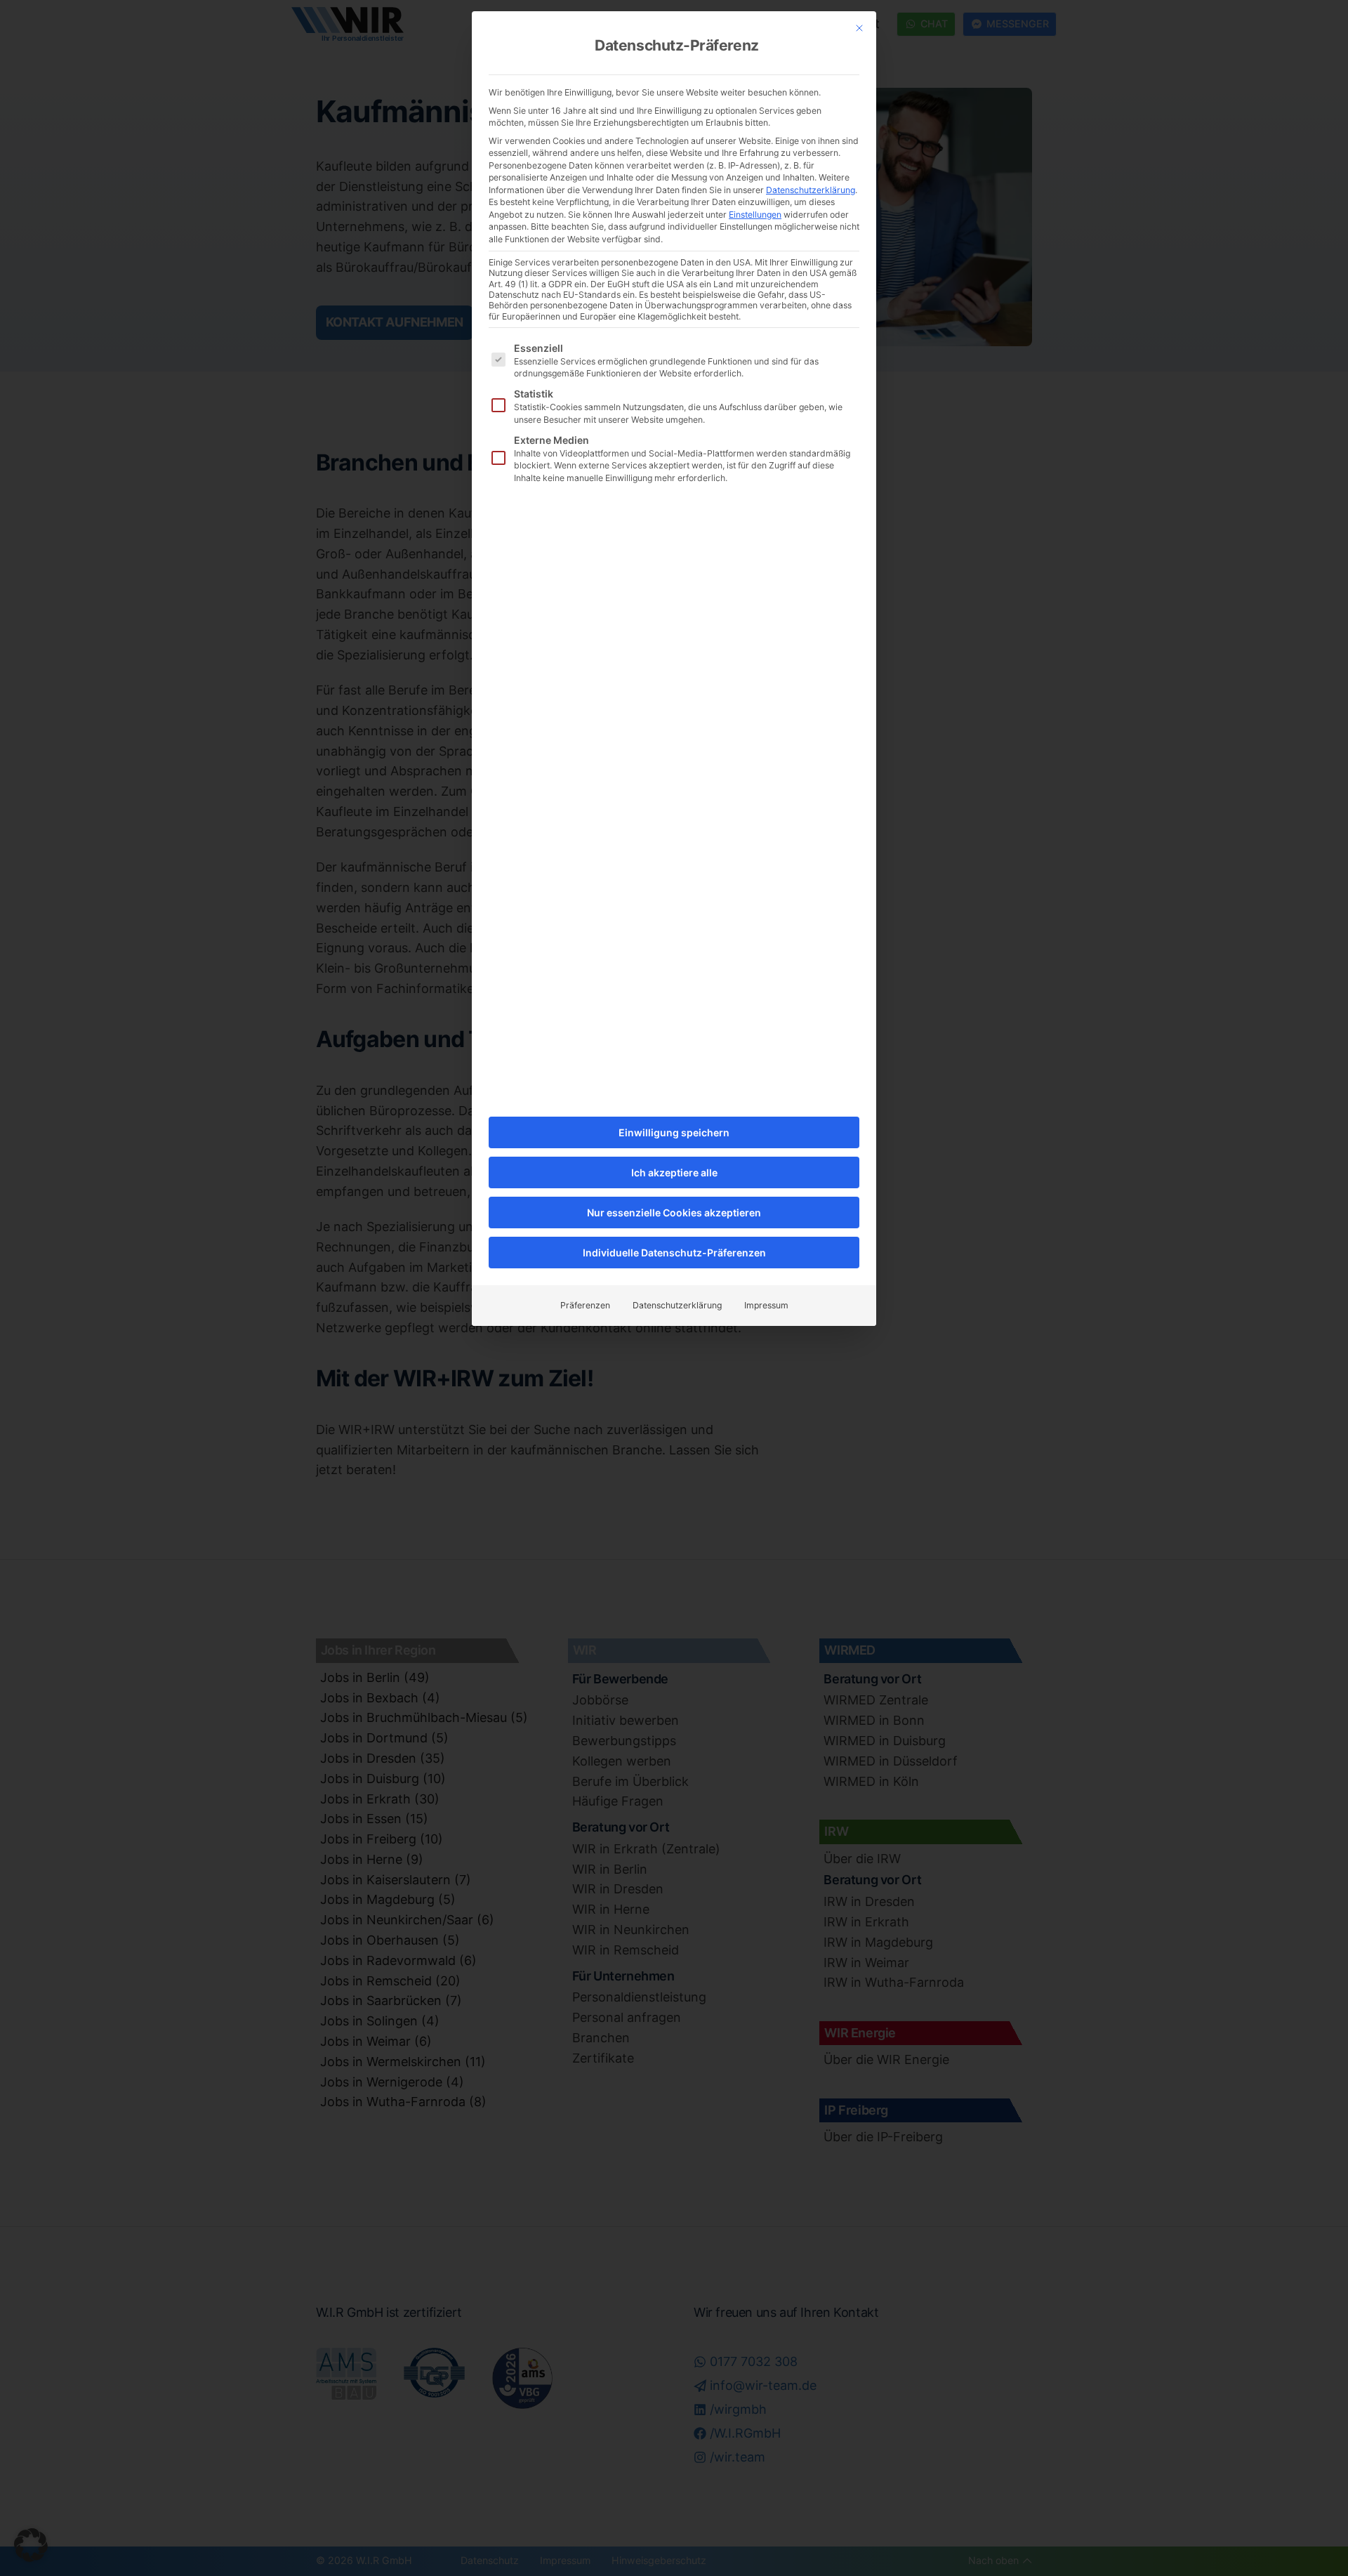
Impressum (766, 1305)
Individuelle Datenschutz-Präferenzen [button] (674, 1253)
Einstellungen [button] (755, 215)
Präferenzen (585, 1305)
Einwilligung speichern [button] (674, 1132)
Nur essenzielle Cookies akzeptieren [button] (674, 1213)
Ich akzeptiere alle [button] (674, 1172)
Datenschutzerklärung (811, 190)
